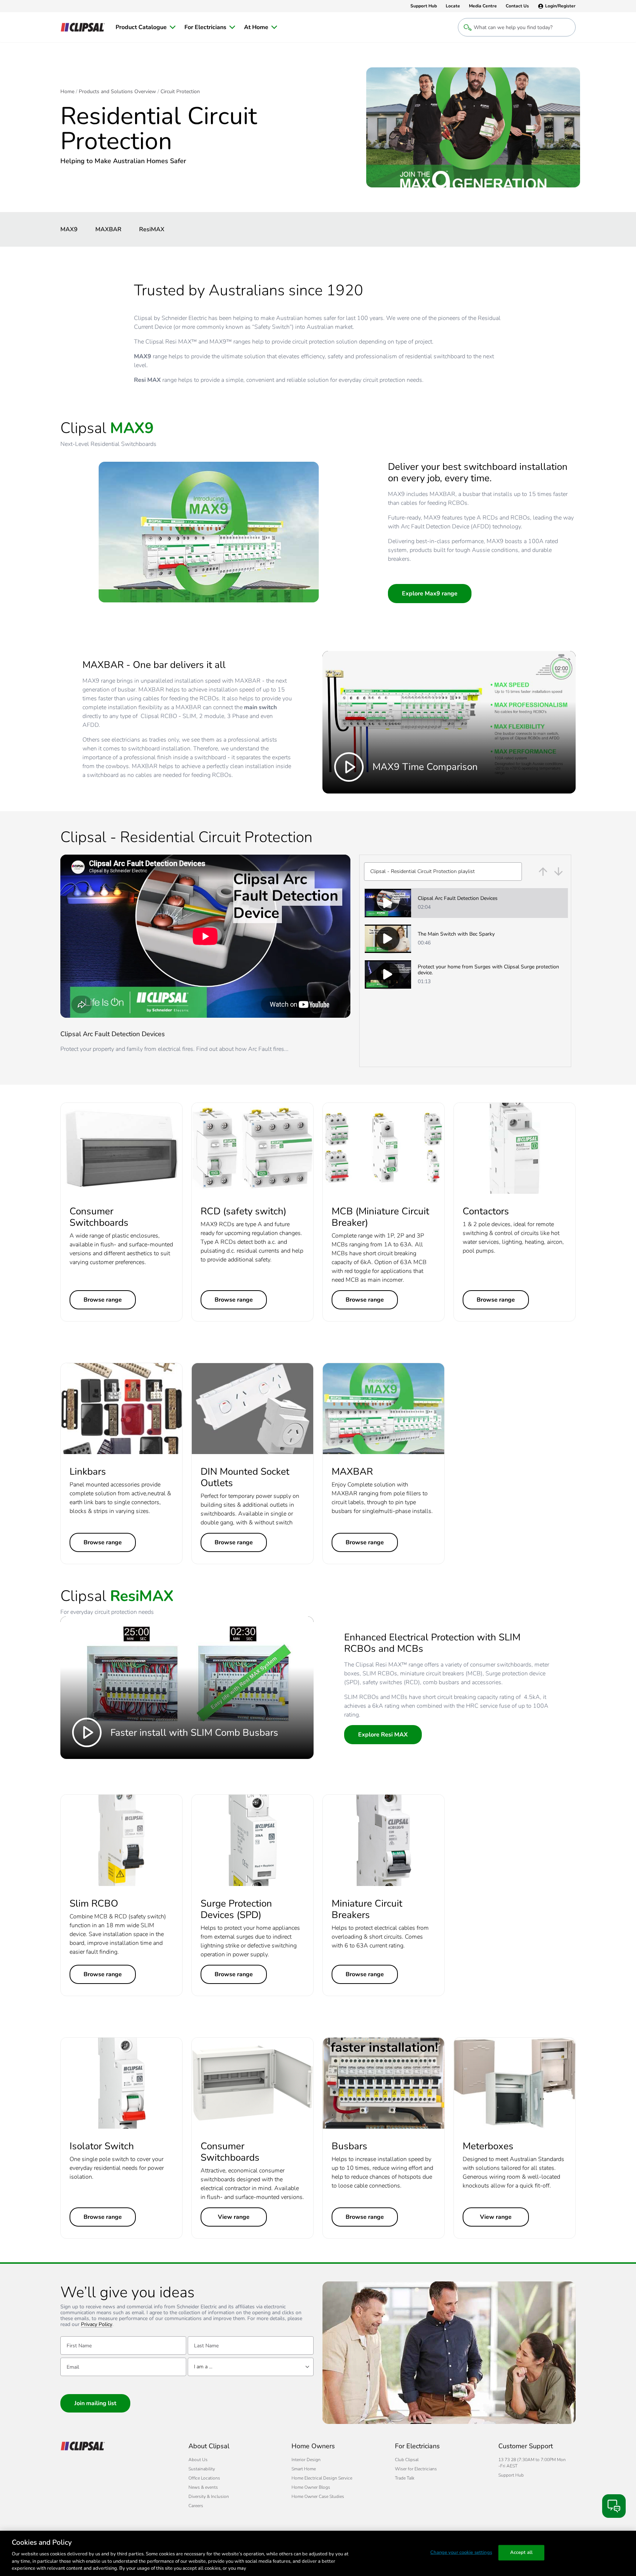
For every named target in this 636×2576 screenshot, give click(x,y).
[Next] (559, 872)
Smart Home (304, 2469)
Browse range (103, 1300)
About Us (198, 2460)
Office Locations (204, 2478)
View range (234, 2217)
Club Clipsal (407, 2460)
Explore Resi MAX (383, 1735)
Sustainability (202, 2469)
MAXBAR (108, 229)
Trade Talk (405, 2478)
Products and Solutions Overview (117, 92)
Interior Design (306, 2460)
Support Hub (511, 2475)
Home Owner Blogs (311, 2487)
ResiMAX (152, 229)
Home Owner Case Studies (318, 2496)
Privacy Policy (97, 2325)
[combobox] (443, 872)
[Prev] (543, 872)
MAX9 (69, 229)
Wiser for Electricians (416, 2469)
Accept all (521, 2552)
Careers (196, 2506)
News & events (203, 2487)
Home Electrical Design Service (322, 2478)
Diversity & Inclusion (209, 2496)
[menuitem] (146, 27)
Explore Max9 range (430, 594)
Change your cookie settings (461, 2552)
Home (67, 92)
